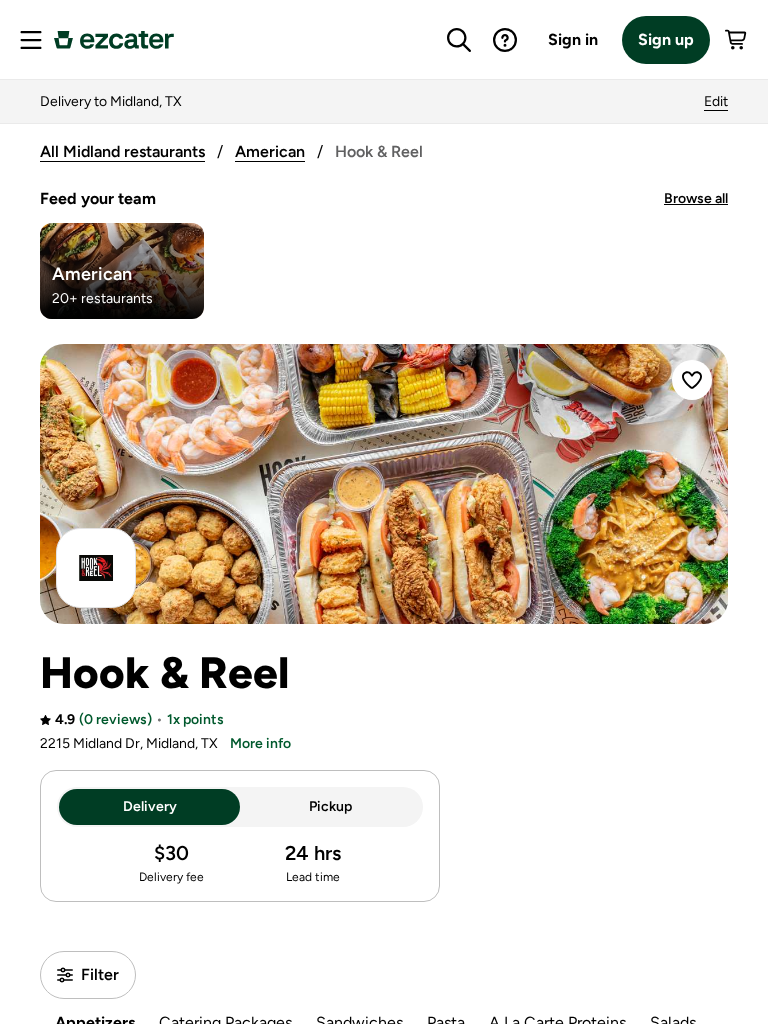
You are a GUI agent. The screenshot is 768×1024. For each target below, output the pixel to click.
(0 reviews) (115, 719)
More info (260, 743)
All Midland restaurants (122, 151)
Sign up (666, 39)
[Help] (505, 40)
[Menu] (31, 40)
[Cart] (737, 40)
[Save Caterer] (692, 380)
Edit (716, 101)
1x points (195, 719)
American (270, 151)
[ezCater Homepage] (114, 40)
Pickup (330, 806)
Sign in (573, 39)
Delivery (150, 806)
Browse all (696, 198)
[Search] (459, 40)
